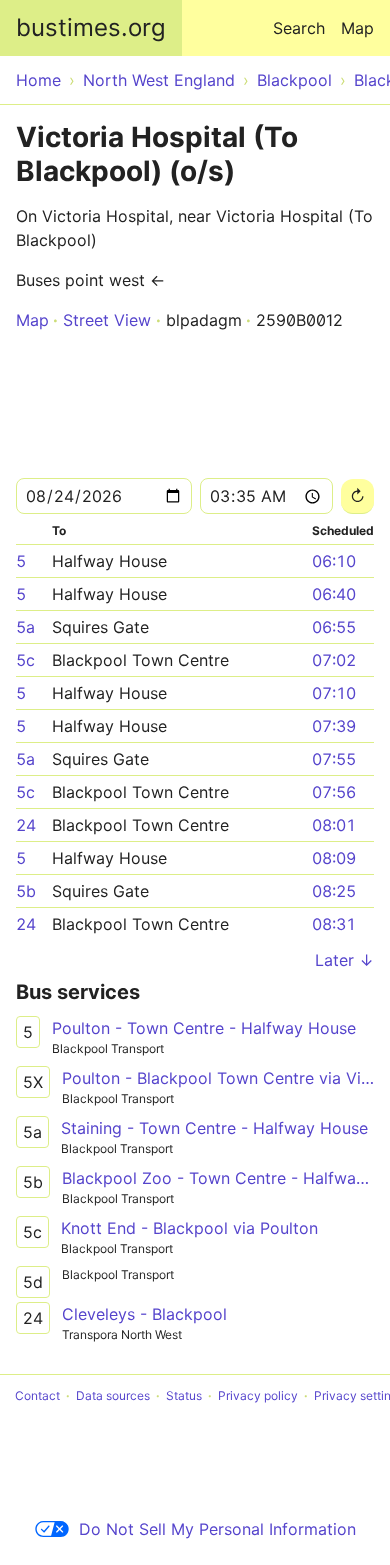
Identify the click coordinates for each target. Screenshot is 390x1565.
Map (357, 28)
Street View (107, 320)
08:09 (334, 858)
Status (184, 1395)
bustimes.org (91, 27)
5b (26, 891)
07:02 (334, 660)
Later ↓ (344, 960)
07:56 (334, 792)
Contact (37, 1395)
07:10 (334, 693)
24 (26, 825)
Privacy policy (258, 1395)
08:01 (334, 825)
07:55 (334, 759)
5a (25, 627)
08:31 (334, 924)
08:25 (334, 891)
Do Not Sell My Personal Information (217, 1529)
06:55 (334, 627)
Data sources (113, 1395)
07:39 (334, 726)
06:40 (334, 594)
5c (25, 660)
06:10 (334, 561)
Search (299, 28)
